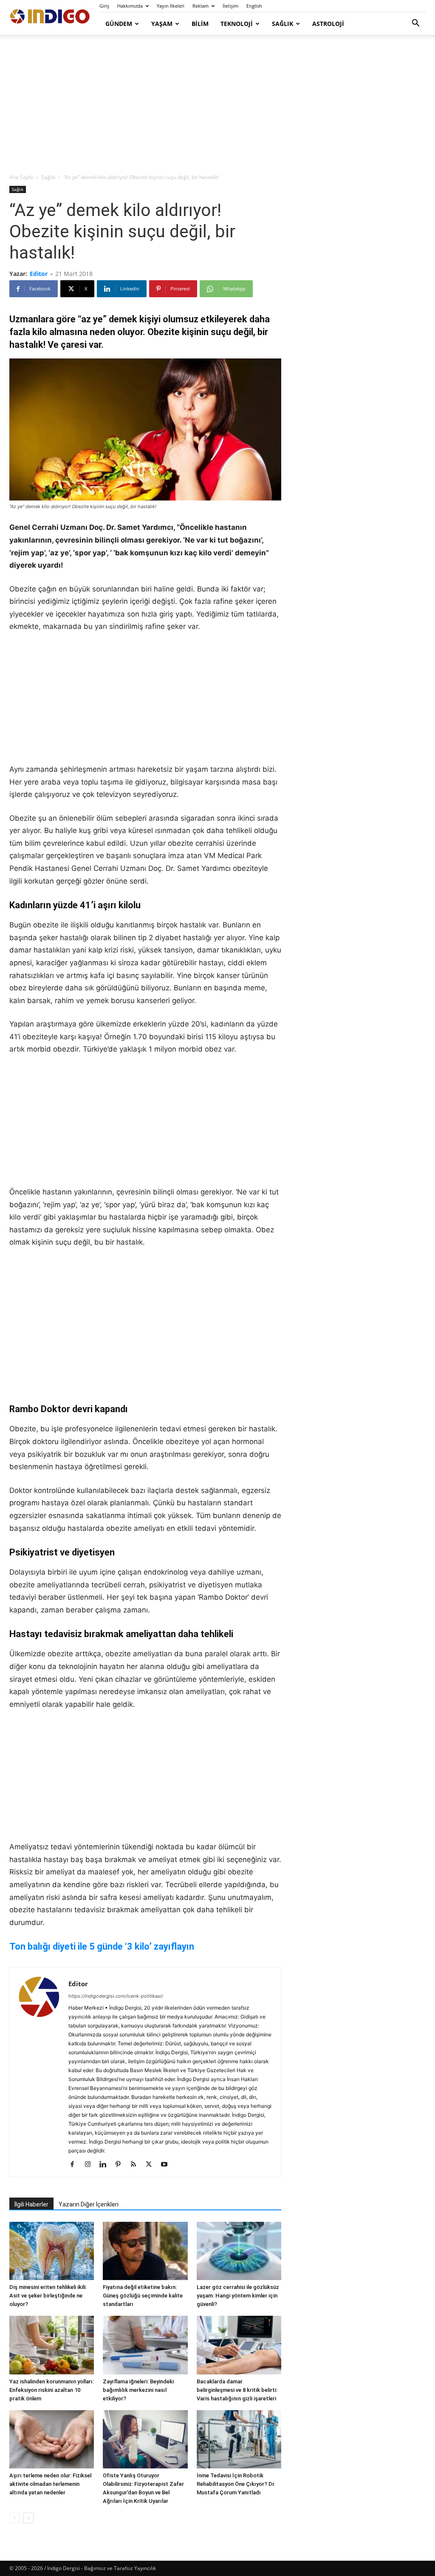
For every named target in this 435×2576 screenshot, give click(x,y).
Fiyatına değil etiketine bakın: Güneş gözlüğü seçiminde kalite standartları (143, 2296)
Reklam (201, 6)
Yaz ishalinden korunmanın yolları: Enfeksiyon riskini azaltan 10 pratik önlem (52, 2390)
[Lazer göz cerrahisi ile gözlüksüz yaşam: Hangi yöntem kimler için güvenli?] (239, 2251)
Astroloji (328, 24)
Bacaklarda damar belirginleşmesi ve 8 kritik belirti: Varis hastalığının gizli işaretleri (237, 2390)
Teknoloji (237, 24)
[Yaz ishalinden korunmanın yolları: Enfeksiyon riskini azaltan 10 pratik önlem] (52, 2345)
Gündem (119, 24)
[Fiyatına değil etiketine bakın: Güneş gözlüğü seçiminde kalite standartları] (145, 2251)
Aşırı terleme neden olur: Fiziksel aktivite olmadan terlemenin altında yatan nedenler (50, 2484)
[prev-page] (15, 2518)
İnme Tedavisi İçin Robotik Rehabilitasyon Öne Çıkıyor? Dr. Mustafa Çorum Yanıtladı (236, 2484)
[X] (152, 2165)
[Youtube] (167, 2165)
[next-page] (28, 2518)
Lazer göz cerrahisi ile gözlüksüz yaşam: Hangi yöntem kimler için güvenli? (238, 2296)
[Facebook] (75, 2165)
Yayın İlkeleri (171, 6)
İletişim (230, 6)
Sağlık (282, 24)
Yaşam (162, 24)
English (254, 6)
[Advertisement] (217, 105)
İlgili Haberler (31, 2204)
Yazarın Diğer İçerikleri (89, 2204)
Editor (39, 274)
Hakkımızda (130, 6)
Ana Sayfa (21, 177)
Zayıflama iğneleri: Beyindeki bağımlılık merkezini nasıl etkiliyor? (138, 2390)
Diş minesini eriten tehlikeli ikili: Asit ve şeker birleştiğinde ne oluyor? (48, 2296)
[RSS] (137, 2165)
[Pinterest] (121, 2165)
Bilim (200, 24)
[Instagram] (91, 2165)
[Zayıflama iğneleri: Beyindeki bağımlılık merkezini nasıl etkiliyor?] (145, 2345)
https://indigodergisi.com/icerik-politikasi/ (116, 1996)
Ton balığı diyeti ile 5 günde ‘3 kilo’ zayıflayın (102, 1946)
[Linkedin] (106, 2165)
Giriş (104, 6)
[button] (415, 24)
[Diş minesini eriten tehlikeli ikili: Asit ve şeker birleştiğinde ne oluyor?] (52, 2251)
